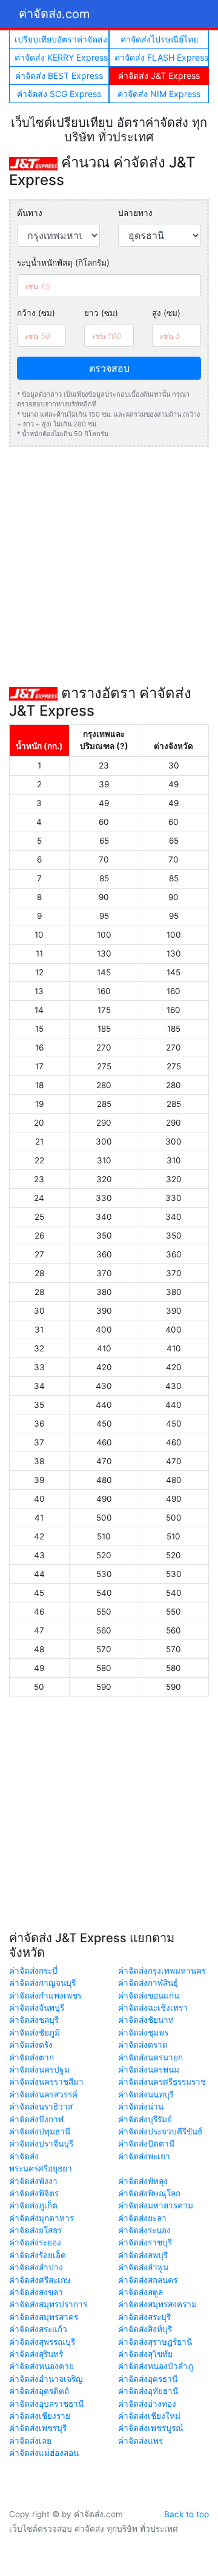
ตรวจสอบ (109, 368)
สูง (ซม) (166, 313)
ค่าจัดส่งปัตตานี (146, 2144)
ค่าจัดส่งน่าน (141, 2107)
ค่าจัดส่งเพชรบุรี (38, 2428)
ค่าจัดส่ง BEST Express (59, 76)
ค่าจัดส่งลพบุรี (143, 2255)
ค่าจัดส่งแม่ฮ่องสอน (44, 2453)
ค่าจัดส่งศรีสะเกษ (40, 2280)
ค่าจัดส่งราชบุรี (145, 2242)
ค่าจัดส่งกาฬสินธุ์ (148, 1983)
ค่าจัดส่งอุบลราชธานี (46, 2404)
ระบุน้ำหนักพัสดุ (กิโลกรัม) (63, 263)
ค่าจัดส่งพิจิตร (34, 2193)
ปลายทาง (135, 213)
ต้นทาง (30, 213)
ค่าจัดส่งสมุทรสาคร (44, 2317)
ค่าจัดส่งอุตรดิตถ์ (39, 2391)
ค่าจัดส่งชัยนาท (146, 2020)
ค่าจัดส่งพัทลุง (143, 2181)
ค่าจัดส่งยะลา (142, 2218)
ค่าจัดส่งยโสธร (35, 2230)
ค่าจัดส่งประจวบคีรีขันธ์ (160, 2131)
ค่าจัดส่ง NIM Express (159, 94)
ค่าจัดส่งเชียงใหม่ (149, 2416)
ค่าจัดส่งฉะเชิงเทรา (153, 2008)
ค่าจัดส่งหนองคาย (41, 2366)
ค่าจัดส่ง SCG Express (59, 94)
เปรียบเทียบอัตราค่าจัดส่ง (61, 39)
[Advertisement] (109, 566)
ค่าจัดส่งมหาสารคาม (156, 2205)
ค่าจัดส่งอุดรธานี (148, 2379)
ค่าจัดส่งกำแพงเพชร (45, 1996)
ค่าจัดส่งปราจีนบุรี (41, 2144)
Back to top (187, 2514)
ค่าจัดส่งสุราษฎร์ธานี (155, 2342)
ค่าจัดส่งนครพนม (149, 2070)
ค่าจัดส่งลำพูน (143, 2267)
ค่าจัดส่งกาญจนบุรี (42, 1983)
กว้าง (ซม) (36, 313)
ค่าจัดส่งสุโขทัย (145, 2354)
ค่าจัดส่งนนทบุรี (146, 2094)
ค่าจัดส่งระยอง (35, 2242)
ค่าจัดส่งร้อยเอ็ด (38, 2255)
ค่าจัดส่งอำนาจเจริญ (46, 2379)
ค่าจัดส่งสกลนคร (148, 2280)
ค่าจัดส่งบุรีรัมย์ (145, 2119)
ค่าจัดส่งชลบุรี (34, 2020)
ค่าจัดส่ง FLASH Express (161, 57)
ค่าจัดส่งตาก (31, 2057)
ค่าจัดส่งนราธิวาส (41, 2107)
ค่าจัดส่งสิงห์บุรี (145, 2329)
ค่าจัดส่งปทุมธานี (40, 2131)
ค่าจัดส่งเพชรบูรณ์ (151, 2428)
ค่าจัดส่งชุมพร (143, 2033)
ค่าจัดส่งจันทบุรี (37, 2008)
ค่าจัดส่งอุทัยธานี (148, 2391)
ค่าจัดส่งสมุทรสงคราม (157, 2304)
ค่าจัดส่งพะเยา (144, 2156)
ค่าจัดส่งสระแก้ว (38, 2329)
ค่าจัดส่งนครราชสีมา (46, 2082)
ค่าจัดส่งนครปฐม (39, 2070)
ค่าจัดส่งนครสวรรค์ (43, 2094)
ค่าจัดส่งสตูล (140, 2292)
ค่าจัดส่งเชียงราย (40, 2416)
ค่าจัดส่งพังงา (33, 2181)
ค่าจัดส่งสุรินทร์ (36, 2354)
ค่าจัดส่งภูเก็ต (33, 2205)
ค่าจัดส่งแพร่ (140, 2441)
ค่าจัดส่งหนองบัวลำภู (156, 2366)
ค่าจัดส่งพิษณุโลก (149, 2193)
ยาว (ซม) (101, 313)
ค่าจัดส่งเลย (30, 2441)
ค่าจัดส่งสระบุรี (144, 2317)
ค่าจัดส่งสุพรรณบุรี (42, 2342)
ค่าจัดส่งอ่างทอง (147, 2404)
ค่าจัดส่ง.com (54, 14)
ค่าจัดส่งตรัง (31, 2045)
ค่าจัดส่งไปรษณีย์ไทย (159, 39)
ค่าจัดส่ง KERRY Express (61, 57)
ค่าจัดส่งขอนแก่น (149, 1996)
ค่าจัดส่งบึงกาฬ (36, 2119)
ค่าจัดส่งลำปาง (36, 2267)
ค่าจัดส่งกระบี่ (33, 1971)
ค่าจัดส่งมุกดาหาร (41, 2218)
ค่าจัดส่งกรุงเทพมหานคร (162, 1971)
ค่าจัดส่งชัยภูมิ (35, 2033)
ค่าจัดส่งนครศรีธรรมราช (162, 2082)
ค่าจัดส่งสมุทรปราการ (48, 2304)
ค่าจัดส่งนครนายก (150, 2057)
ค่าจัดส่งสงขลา (36, 2292)
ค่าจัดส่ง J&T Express (159, 76)
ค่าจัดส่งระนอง (144, 2230)
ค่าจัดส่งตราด (143, 2045)
